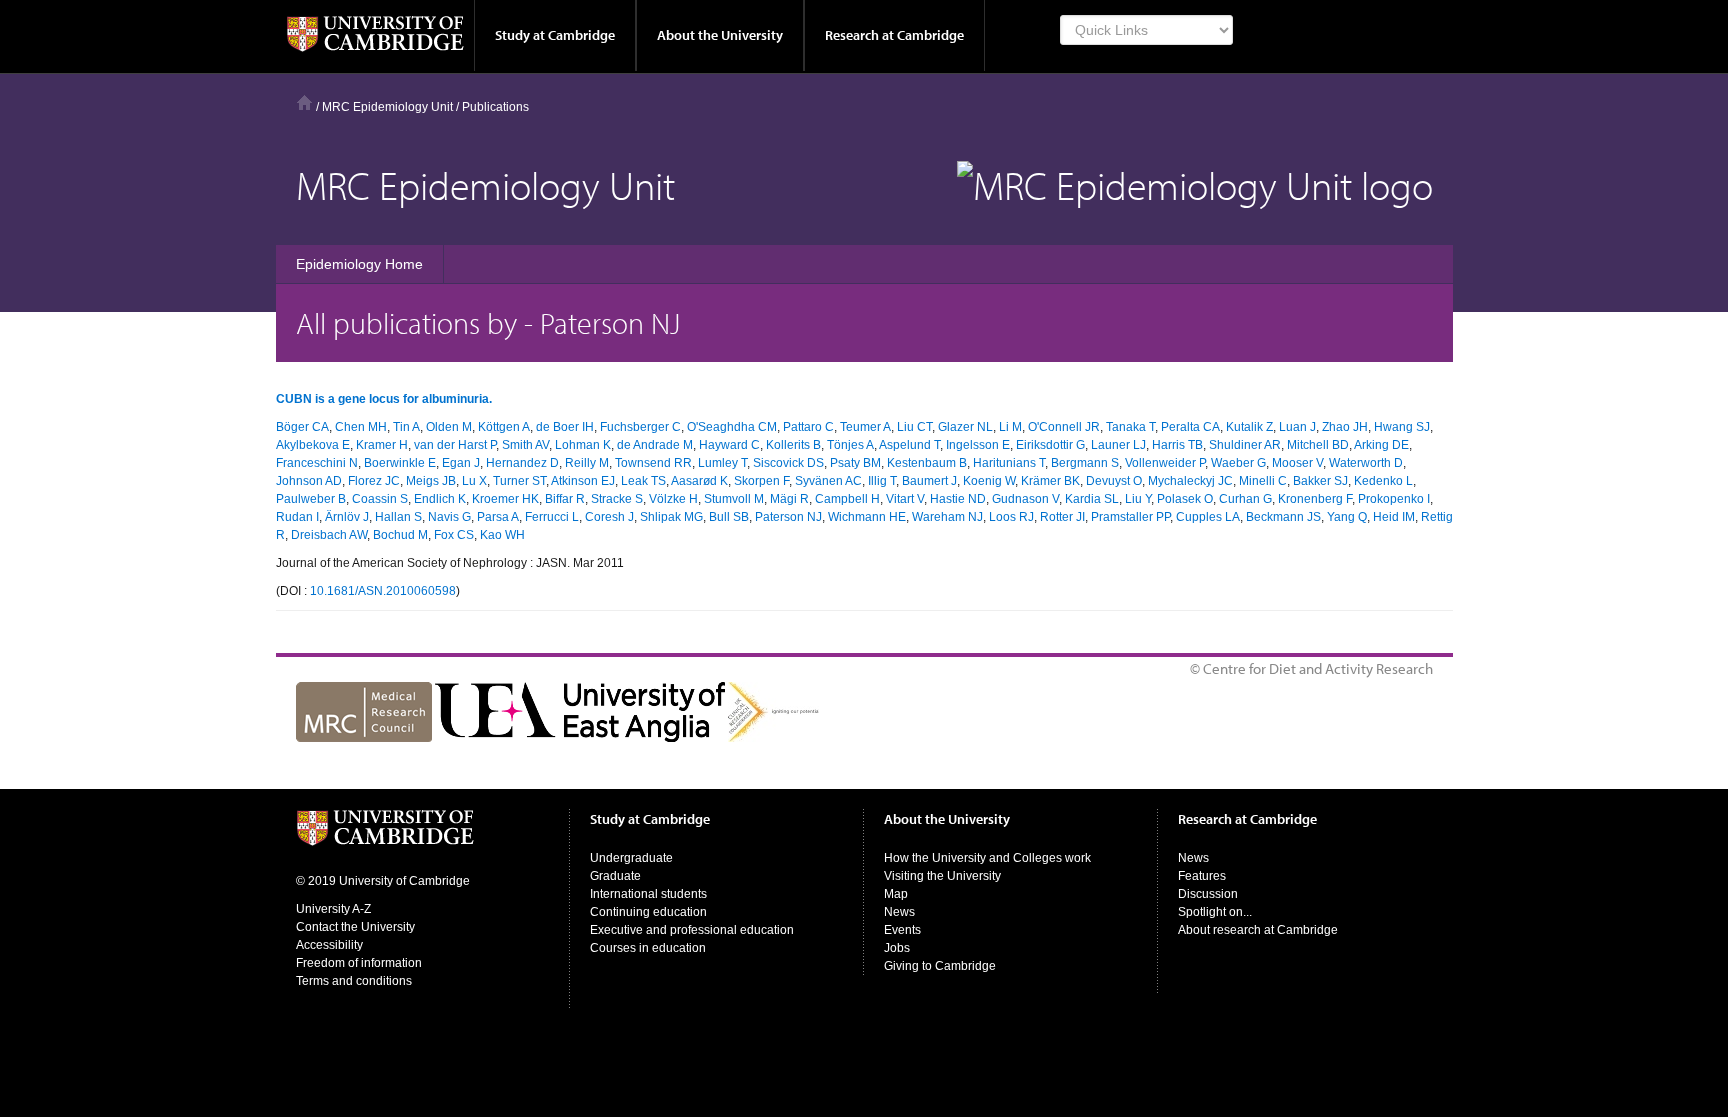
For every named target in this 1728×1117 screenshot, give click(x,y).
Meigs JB (431, 481)
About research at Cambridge (1258, 930)
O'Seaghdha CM (732, 427)
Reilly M (587, 463)
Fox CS (454, 535)
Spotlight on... (1215, 912)
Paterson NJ (788, 517)
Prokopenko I (1394, 499)
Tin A (406, 427)
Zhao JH (1345, 427)
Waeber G (1238, 463)
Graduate (615, 876)
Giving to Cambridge (940, 966)
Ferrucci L (552, 517)
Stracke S (617, 499)
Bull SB (729, 517)
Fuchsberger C (640, 427)
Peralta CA (1190, 427)
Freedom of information (359, 963)
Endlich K (440, 499)
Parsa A (498, 517)
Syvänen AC (828, 481)
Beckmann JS (1283, 517)
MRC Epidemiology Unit (387, 107)
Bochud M (400, 535)
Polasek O (1185, 499)
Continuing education (648, 912)
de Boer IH (565, 427)
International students (648, 894)
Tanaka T (1130, 427)
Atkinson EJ (583, 481)
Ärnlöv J (347, 517)
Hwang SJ (1402, 427)
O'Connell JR (1064, 427)
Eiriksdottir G (1050, 445)
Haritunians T (1009, 463)
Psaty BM (855, 463)
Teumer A (865, 427)
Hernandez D (522, 463)
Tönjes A (850, 445)
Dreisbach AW (329, 535)
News (899, 912)
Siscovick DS (788, 463)
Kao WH (502, 535)
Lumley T (722, 463)
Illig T (882, 481)
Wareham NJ (947, 517)
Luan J (1297, 427)
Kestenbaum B (927, 463)
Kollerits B (793, 445)
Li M (1010, 427)
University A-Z (333, 909)
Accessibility (329, 945)
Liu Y (1138, 499)
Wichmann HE (867, 517)
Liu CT (914, 427)
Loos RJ (1011, 517)
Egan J (461, 463)
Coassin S (380, 499)
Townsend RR (653, 463)
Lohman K (583, 445)
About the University (720, 35)
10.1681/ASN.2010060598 (383, 591)
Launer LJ (1118, 445)
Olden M (449, 427)
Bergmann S (1085, 463)
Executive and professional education (692, 930)
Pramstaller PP (1130, 517)
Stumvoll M (734, 499)
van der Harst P (455, 445)
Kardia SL (1092, 499)
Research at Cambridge (894, 35)
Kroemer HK (505, 499)
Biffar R (565, 499)
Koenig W (989, 481)
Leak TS (643, 481)
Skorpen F (761, 481)
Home (304, 102)
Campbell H (847, 499)
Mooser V (1297, 463)
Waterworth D (1366, 463)
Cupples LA (1208, 517)
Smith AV (525, 445)
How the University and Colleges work (987, 858)
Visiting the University (942, 876)
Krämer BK (1050, 481)
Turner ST (519, 481)
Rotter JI (1062, 517)
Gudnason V (1025, 499)
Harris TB (1177, 445)
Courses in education (648, 948)
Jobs (897, 948)
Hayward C (729, 445)
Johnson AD (309, 481)
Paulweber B (311, 499)
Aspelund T (909, 445)
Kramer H (382, 445)
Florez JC (374, 481)
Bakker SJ (1320, 481)
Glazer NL (965, 427)
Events (902, 930)
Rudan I (297, 517)
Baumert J (929, 481)
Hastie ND (958, 499)
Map (896, 894)
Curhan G (1245, 499)
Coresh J (609, 517)
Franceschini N (317, 463)
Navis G (449, 517)
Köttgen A (504, 427)
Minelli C (1263, 481)
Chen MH (361, 427)
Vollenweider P (1165, 463)
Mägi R (789, 499)
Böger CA (302, 427)
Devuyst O (1114, 481)
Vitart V (905, 499)
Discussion (1208, 894)
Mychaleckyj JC (1190, 481)
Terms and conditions (354, 981)
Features (1202, 876)
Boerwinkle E (400, 463)
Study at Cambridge (555, 35)
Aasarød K (699, 481)
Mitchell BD (1318, 445)
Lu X (474, 481)
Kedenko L (1383, 481)
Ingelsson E (978, 445)
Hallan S (398, 517)
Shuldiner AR (1245, 445)
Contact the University (355, 927)
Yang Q (1347, 517)
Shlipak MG (671, 517)
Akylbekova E (313, 445)
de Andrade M (655, 445)
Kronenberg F (1315, 499)
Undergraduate (631, 858)
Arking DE (1381, 445)
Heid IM (1394, 517)
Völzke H (673, 499)
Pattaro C (808, 427)
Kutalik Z (1249, 427)
